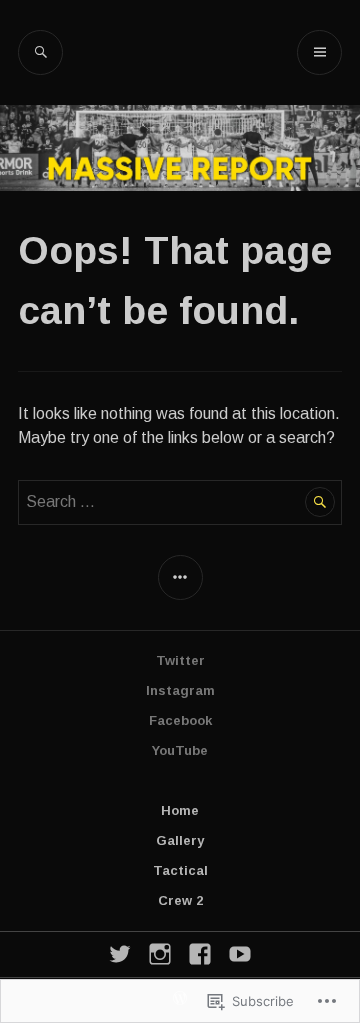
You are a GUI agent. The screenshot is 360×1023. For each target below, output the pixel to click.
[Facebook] (200, 954)
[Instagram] (160, 954)
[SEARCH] (40, 52)
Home (180, 810)
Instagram (180, 690)
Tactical (180, 870)
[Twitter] (120, 954)
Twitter (180, 660)
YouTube (180, 750)
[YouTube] (240, 954)
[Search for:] (180, 501)
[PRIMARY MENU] (319, 52)
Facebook (180, 720)
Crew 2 (180, 900)
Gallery (180, 840)
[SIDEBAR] (180, 577)
